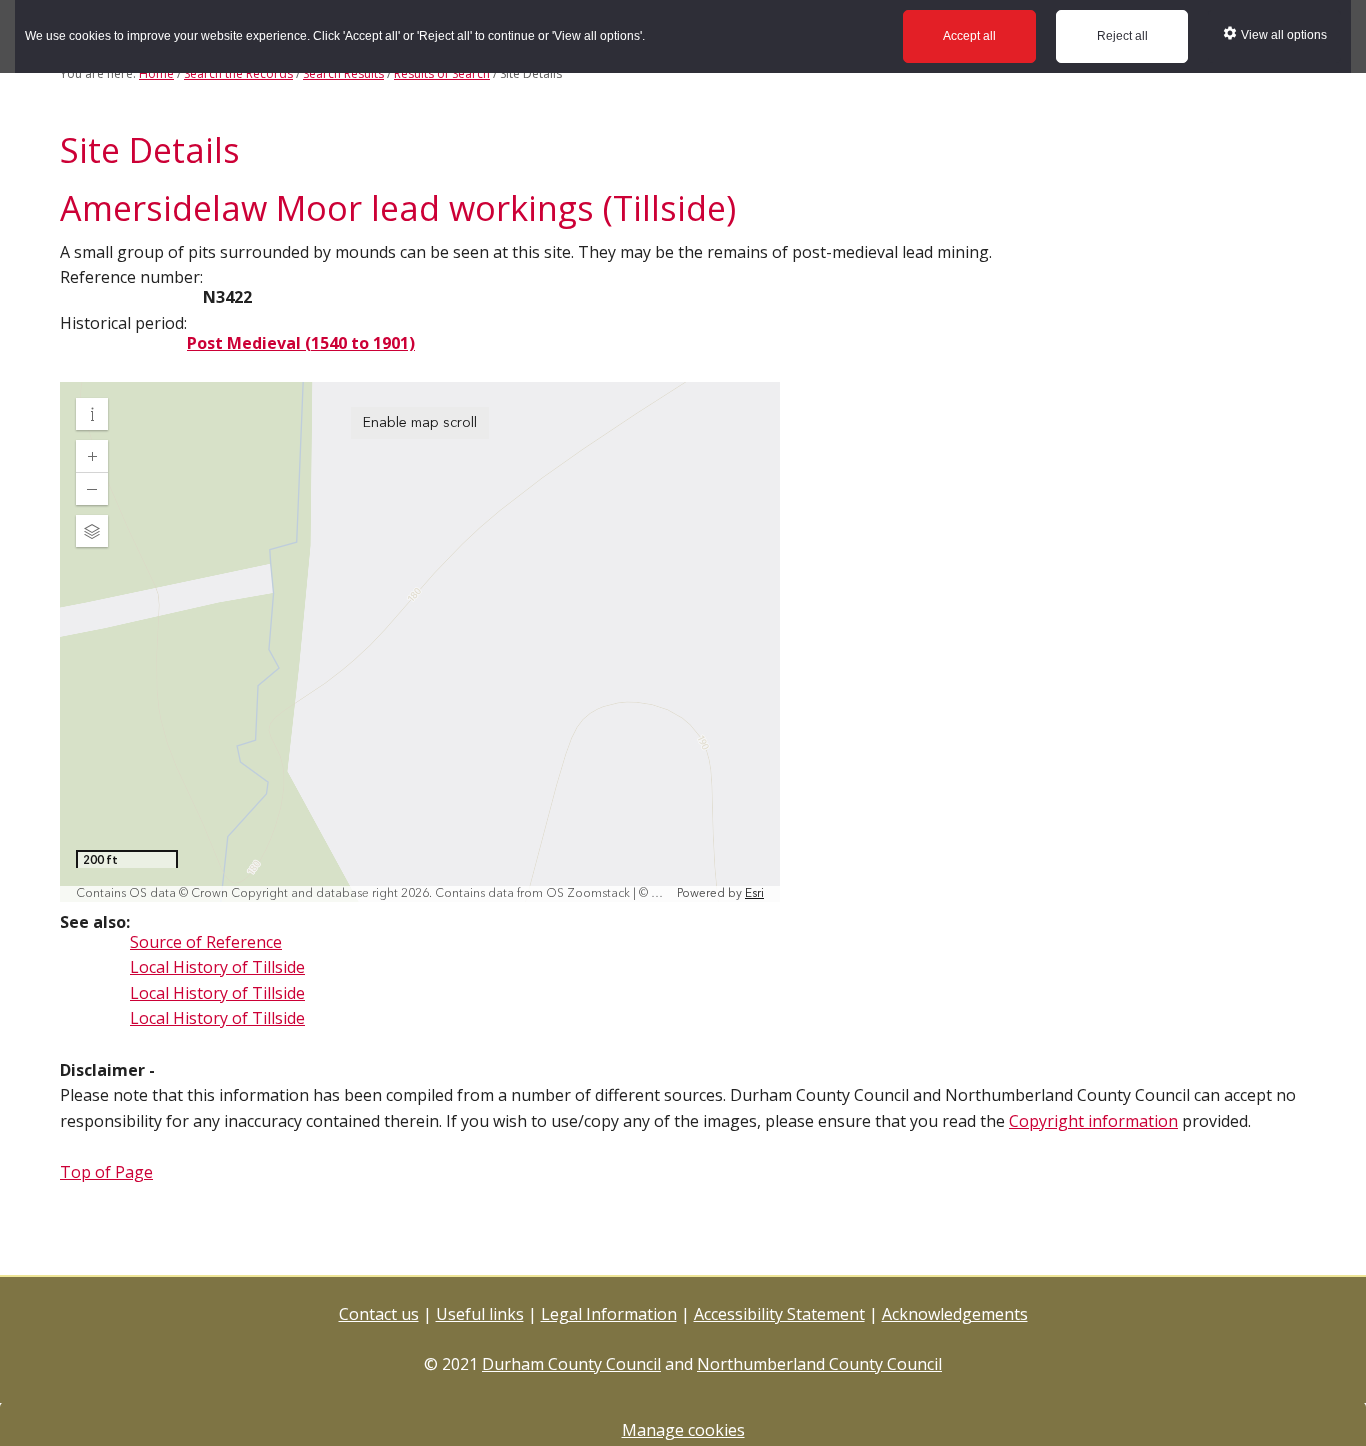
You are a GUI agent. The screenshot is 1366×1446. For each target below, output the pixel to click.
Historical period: (123, 323)
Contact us (379, 1314)
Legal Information (609, 1314)
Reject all (1122, 36)
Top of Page (106, 1172)
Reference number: (131, 277)
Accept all (969, 36)
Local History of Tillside (217, 967)
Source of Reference (206, 942)
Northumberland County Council (819, 1364)
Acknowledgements (955, 1314)
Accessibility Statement (779, 1314)
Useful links (480, 1314)
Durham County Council (571, 1364)
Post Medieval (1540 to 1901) (301, 343)
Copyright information (1093, 1121)
